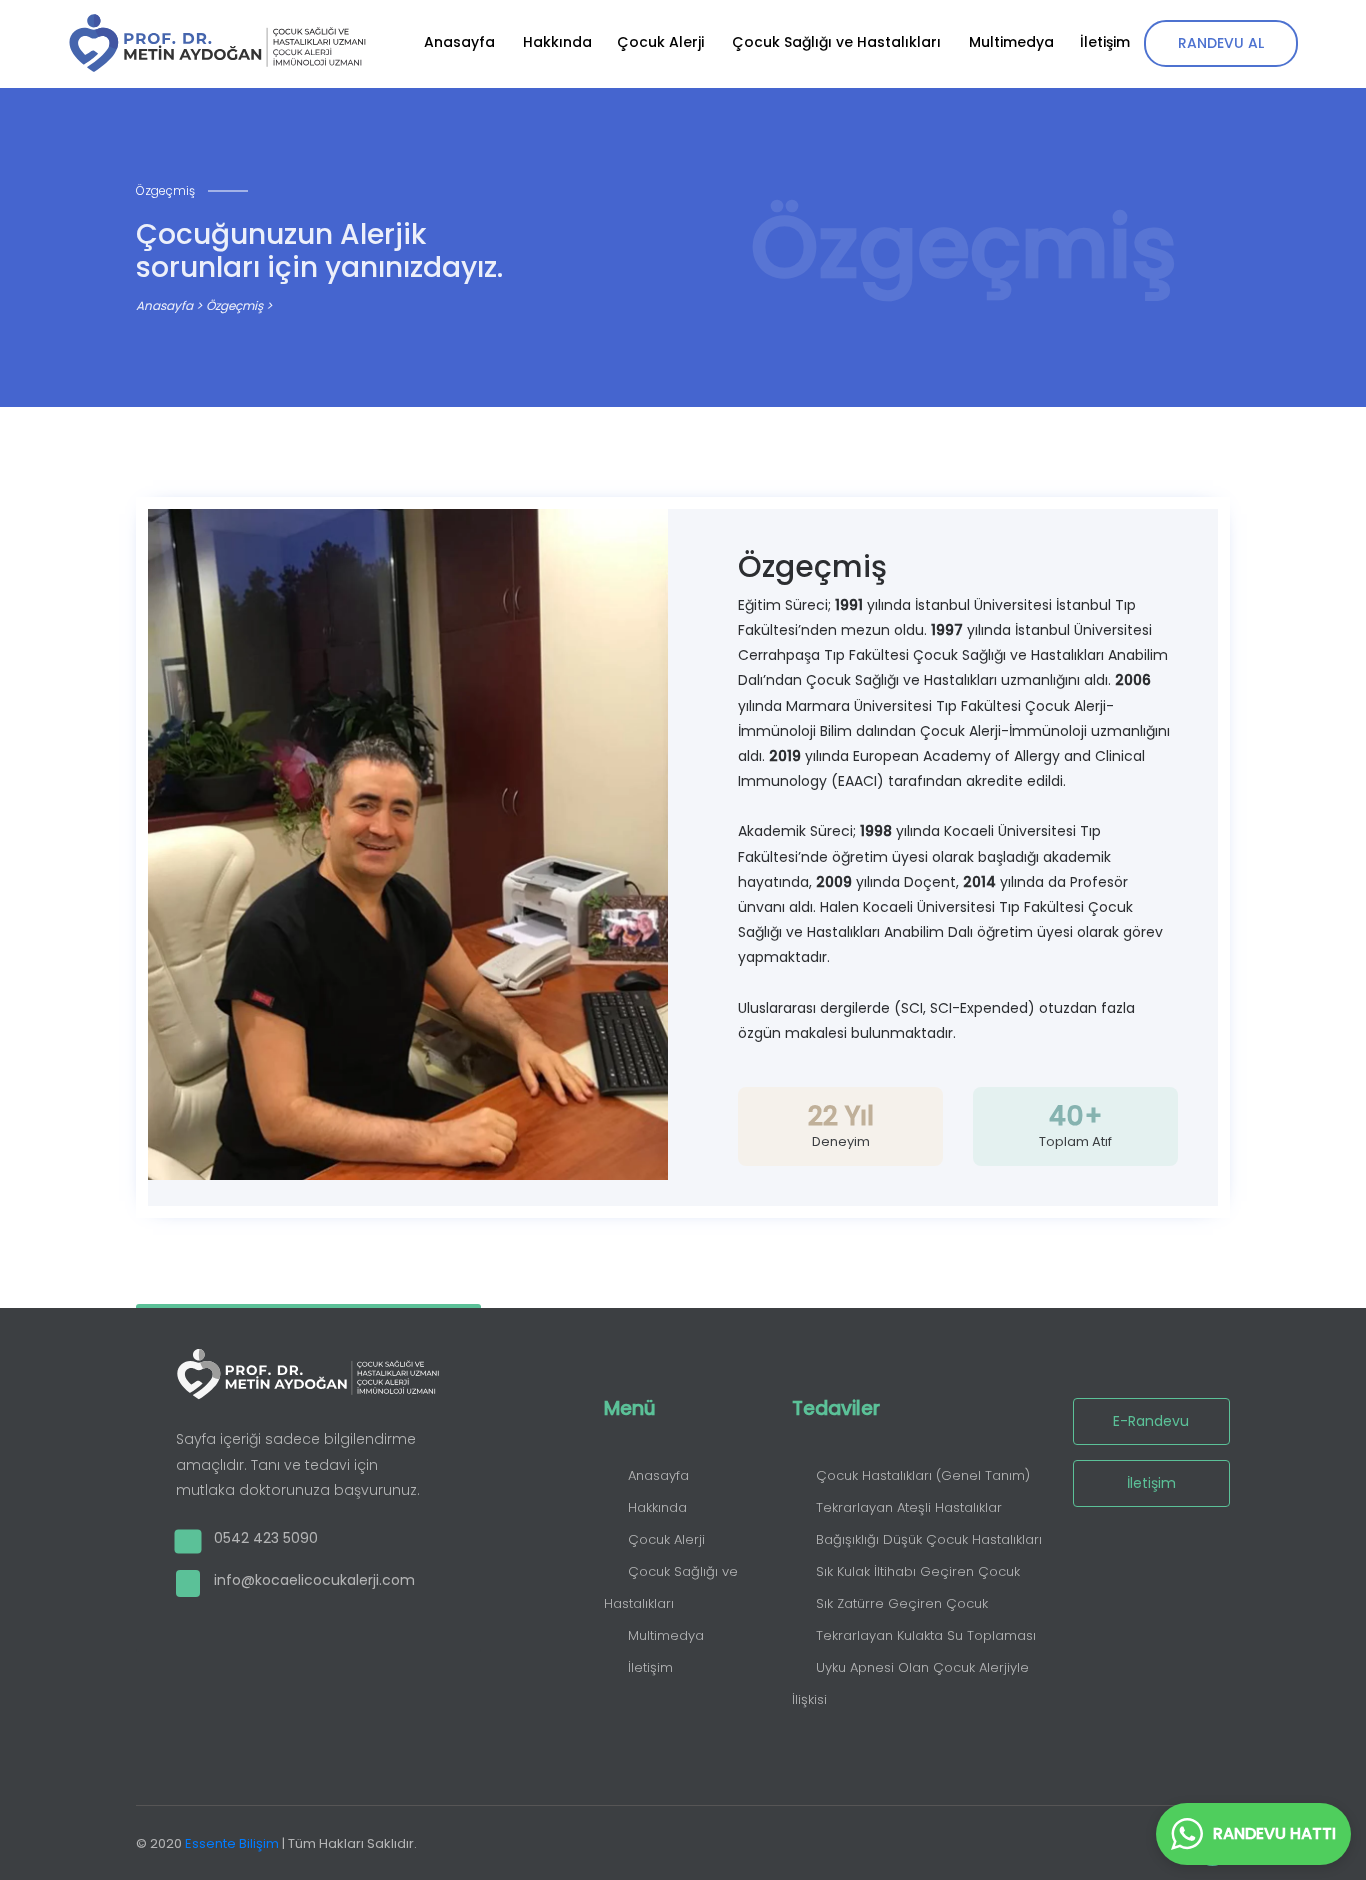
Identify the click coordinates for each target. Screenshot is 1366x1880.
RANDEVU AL (1221, 43)
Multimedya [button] (1011, 42)
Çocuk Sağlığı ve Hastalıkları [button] (836, 42)
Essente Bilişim (232, 1843)
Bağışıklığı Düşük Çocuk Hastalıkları (929, 1539)
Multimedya (666, 1635)
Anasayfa (166, 305)
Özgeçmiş (234, 305)
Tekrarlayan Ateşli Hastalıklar (909, 1507)
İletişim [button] (1105, 42)
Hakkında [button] (557, 42)
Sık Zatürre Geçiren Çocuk (902, 1603)
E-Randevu (1151, 1421)
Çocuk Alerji (666, 1539)
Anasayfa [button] (459, 42)
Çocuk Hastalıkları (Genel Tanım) (923, 1475)
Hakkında (657, 1507)
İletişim (650, 1667)
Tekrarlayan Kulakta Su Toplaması (926, 1635)
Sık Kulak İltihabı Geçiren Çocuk (918, 1571)
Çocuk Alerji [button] (660, 42)
